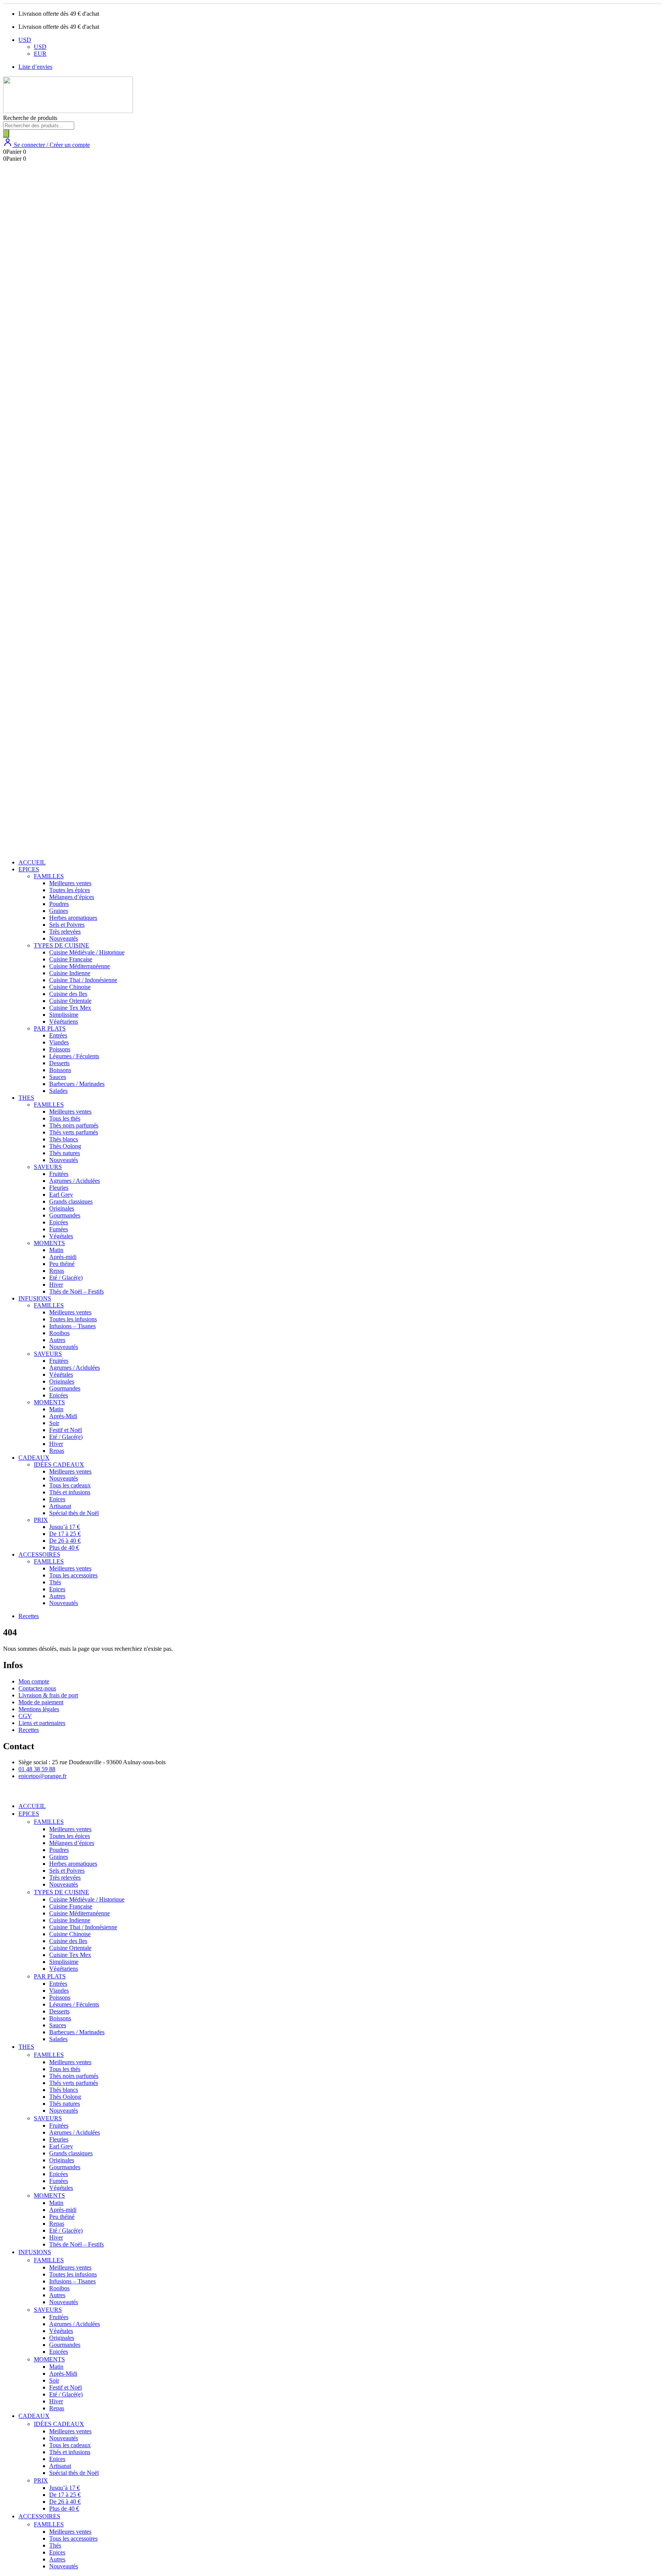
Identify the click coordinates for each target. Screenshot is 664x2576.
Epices (57, 1499)
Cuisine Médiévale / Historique (87, 952)
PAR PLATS (50, 1028)
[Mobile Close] (8, 1793)
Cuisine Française (71, 959)
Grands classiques (71, 1201)
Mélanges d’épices (72, 897)
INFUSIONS (35, 1298)
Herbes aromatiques (73, 918)
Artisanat (60, 1506)
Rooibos (59, 1333)
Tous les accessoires (73, 1575)
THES (26, 1098)
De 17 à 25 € (65, 1534)
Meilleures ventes (70, 883)
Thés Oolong (65, 1146)
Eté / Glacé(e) (66, 1278)
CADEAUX (34, 1458)
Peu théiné (62, 1264)
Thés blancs (64, 1139)
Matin (56, 1250)
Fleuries (59, 1188)
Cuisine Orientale (70, 1001)
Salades (58, 1091)
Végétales (61, 1236)
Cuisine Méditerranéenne (80, 966)
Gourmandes (65, 1215)
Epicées (59, 1222)
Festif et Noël (66, 1430)
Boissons (60, 1070)
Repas (57, 1271)
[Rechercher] (6, 134)
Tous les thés (65, 1118)
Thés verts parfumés (74, 1132)
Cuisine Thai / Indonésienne (83, 980)
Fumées (59, 1229)
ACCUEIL (32, 862)
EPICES (29, 869)
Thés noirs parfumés (74, 1125)
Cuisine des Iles (68, 994)
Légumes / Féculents (74, 1056)
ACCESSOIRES (39, 1554)
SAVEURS (48, 1167)
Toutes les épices (70, 890)
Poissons (60, 1049)
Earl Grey (61, 1195)
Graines (59, 911)
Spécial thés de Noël (74, 1513)
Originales (62, 1208)
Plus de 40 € (64, 1548)
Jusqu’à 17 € (65, 1527)
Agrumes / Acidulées (75, 1181)
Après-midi (63, 1257)
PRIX (41, 1520)
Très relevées (65, 932)
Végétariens (64, 1022)
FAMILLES (49, 876)
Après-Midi (63, 1416)
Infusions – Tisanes (72, 1326)
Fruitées (59, 1174)
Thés (55, 1582)
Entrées (58, 1035)
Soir (54, 1423)
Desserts (59, 1063)
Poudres (59, 904)
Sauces (58, 1077)
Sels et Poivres (67, 925)
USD (25, 40)
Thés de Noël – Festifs (76, 1291)
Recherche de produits (30, 118)
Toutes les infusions (73, 1319)
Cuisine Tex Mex (70, 1008)
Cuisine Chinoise (70, 987)
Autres (57, 1340)
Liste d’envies (35, 67)
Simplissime (64, 1015)
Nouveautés (64, 938)
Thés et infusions (70, 1492)
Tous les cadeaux (70, 1485)
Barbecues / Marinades (77, 1084)
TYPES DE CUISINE (61, 945)
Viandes (59, 1042)
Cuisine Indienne (70, 973)
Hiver (56, 1285)
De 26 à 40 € (65, 1541)
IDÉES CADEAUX (59, 1465)
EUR (40, 54)
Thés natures (65, 1153)
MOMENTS (49, 1243)
